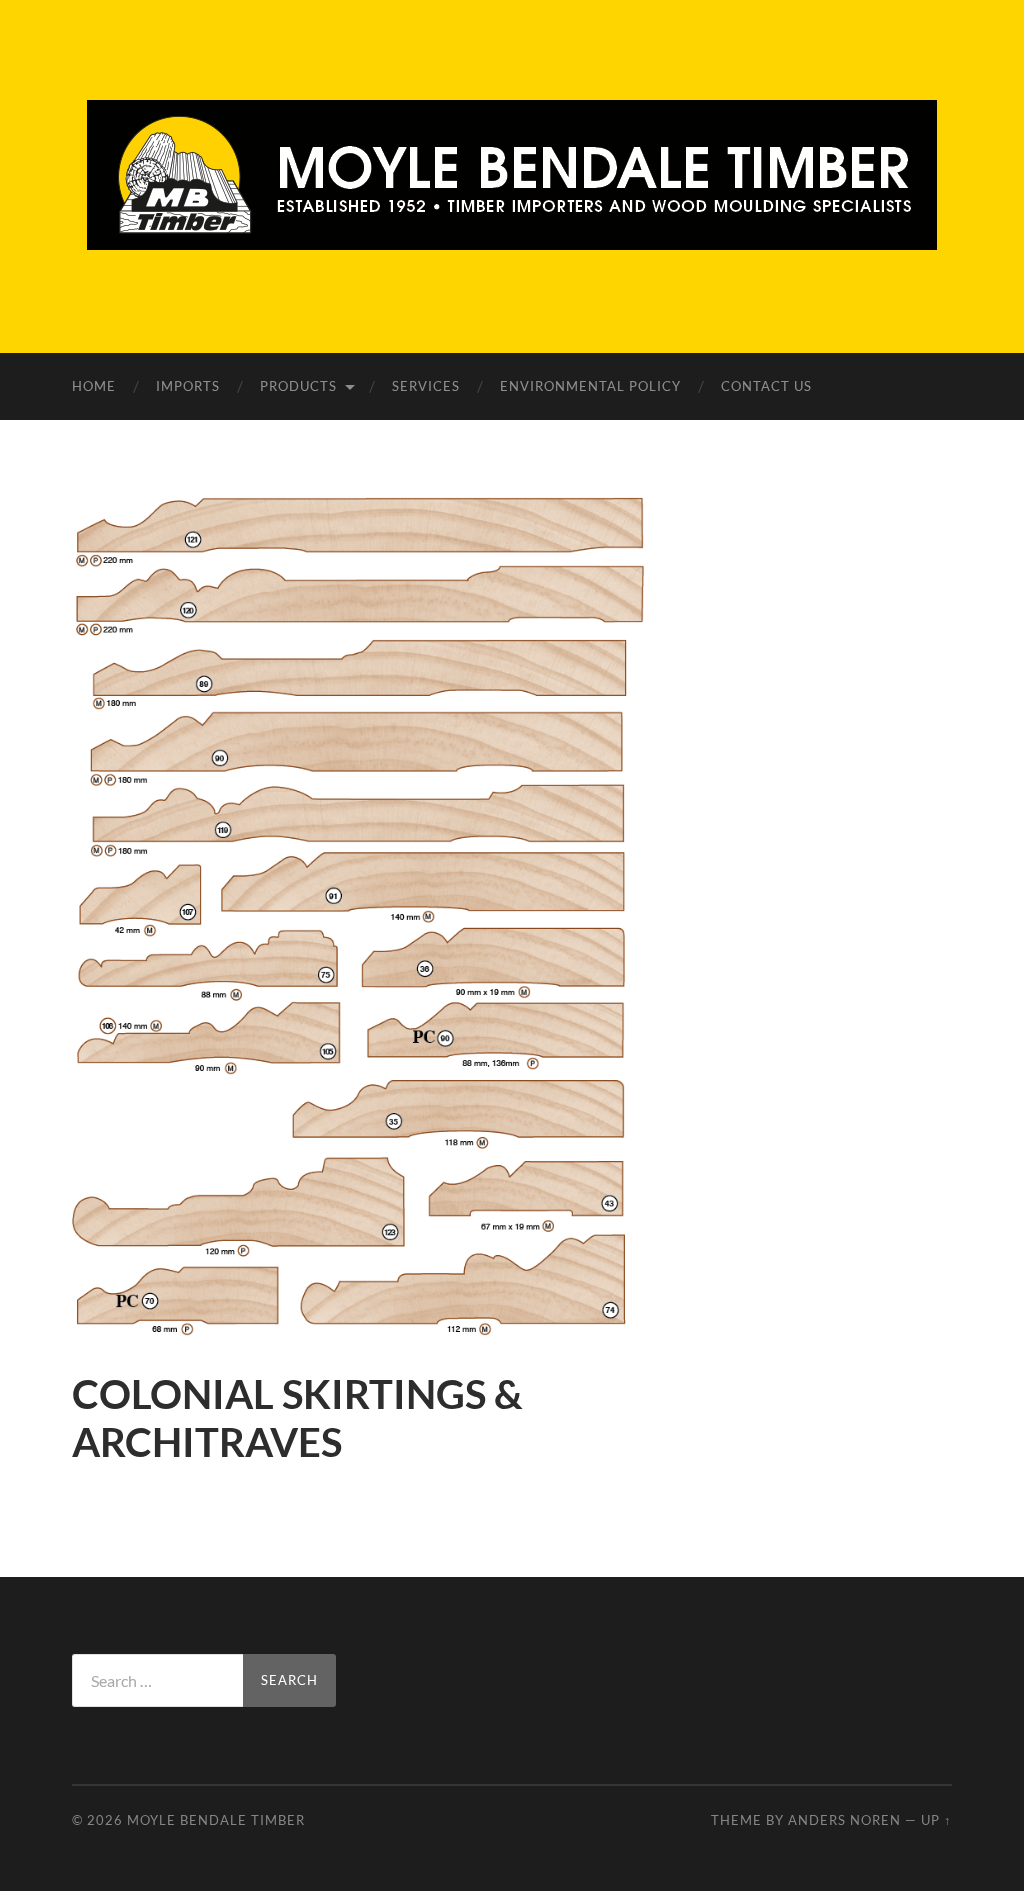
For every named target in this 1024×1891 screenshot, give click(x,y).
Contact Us (766, 386)
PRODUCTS (298, 386)
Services (426, 386)
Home (94, 386)
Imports (188, 386)
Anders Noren (844, 1820)
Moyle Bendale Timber (216, 1820)
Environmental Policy (590, 386)
